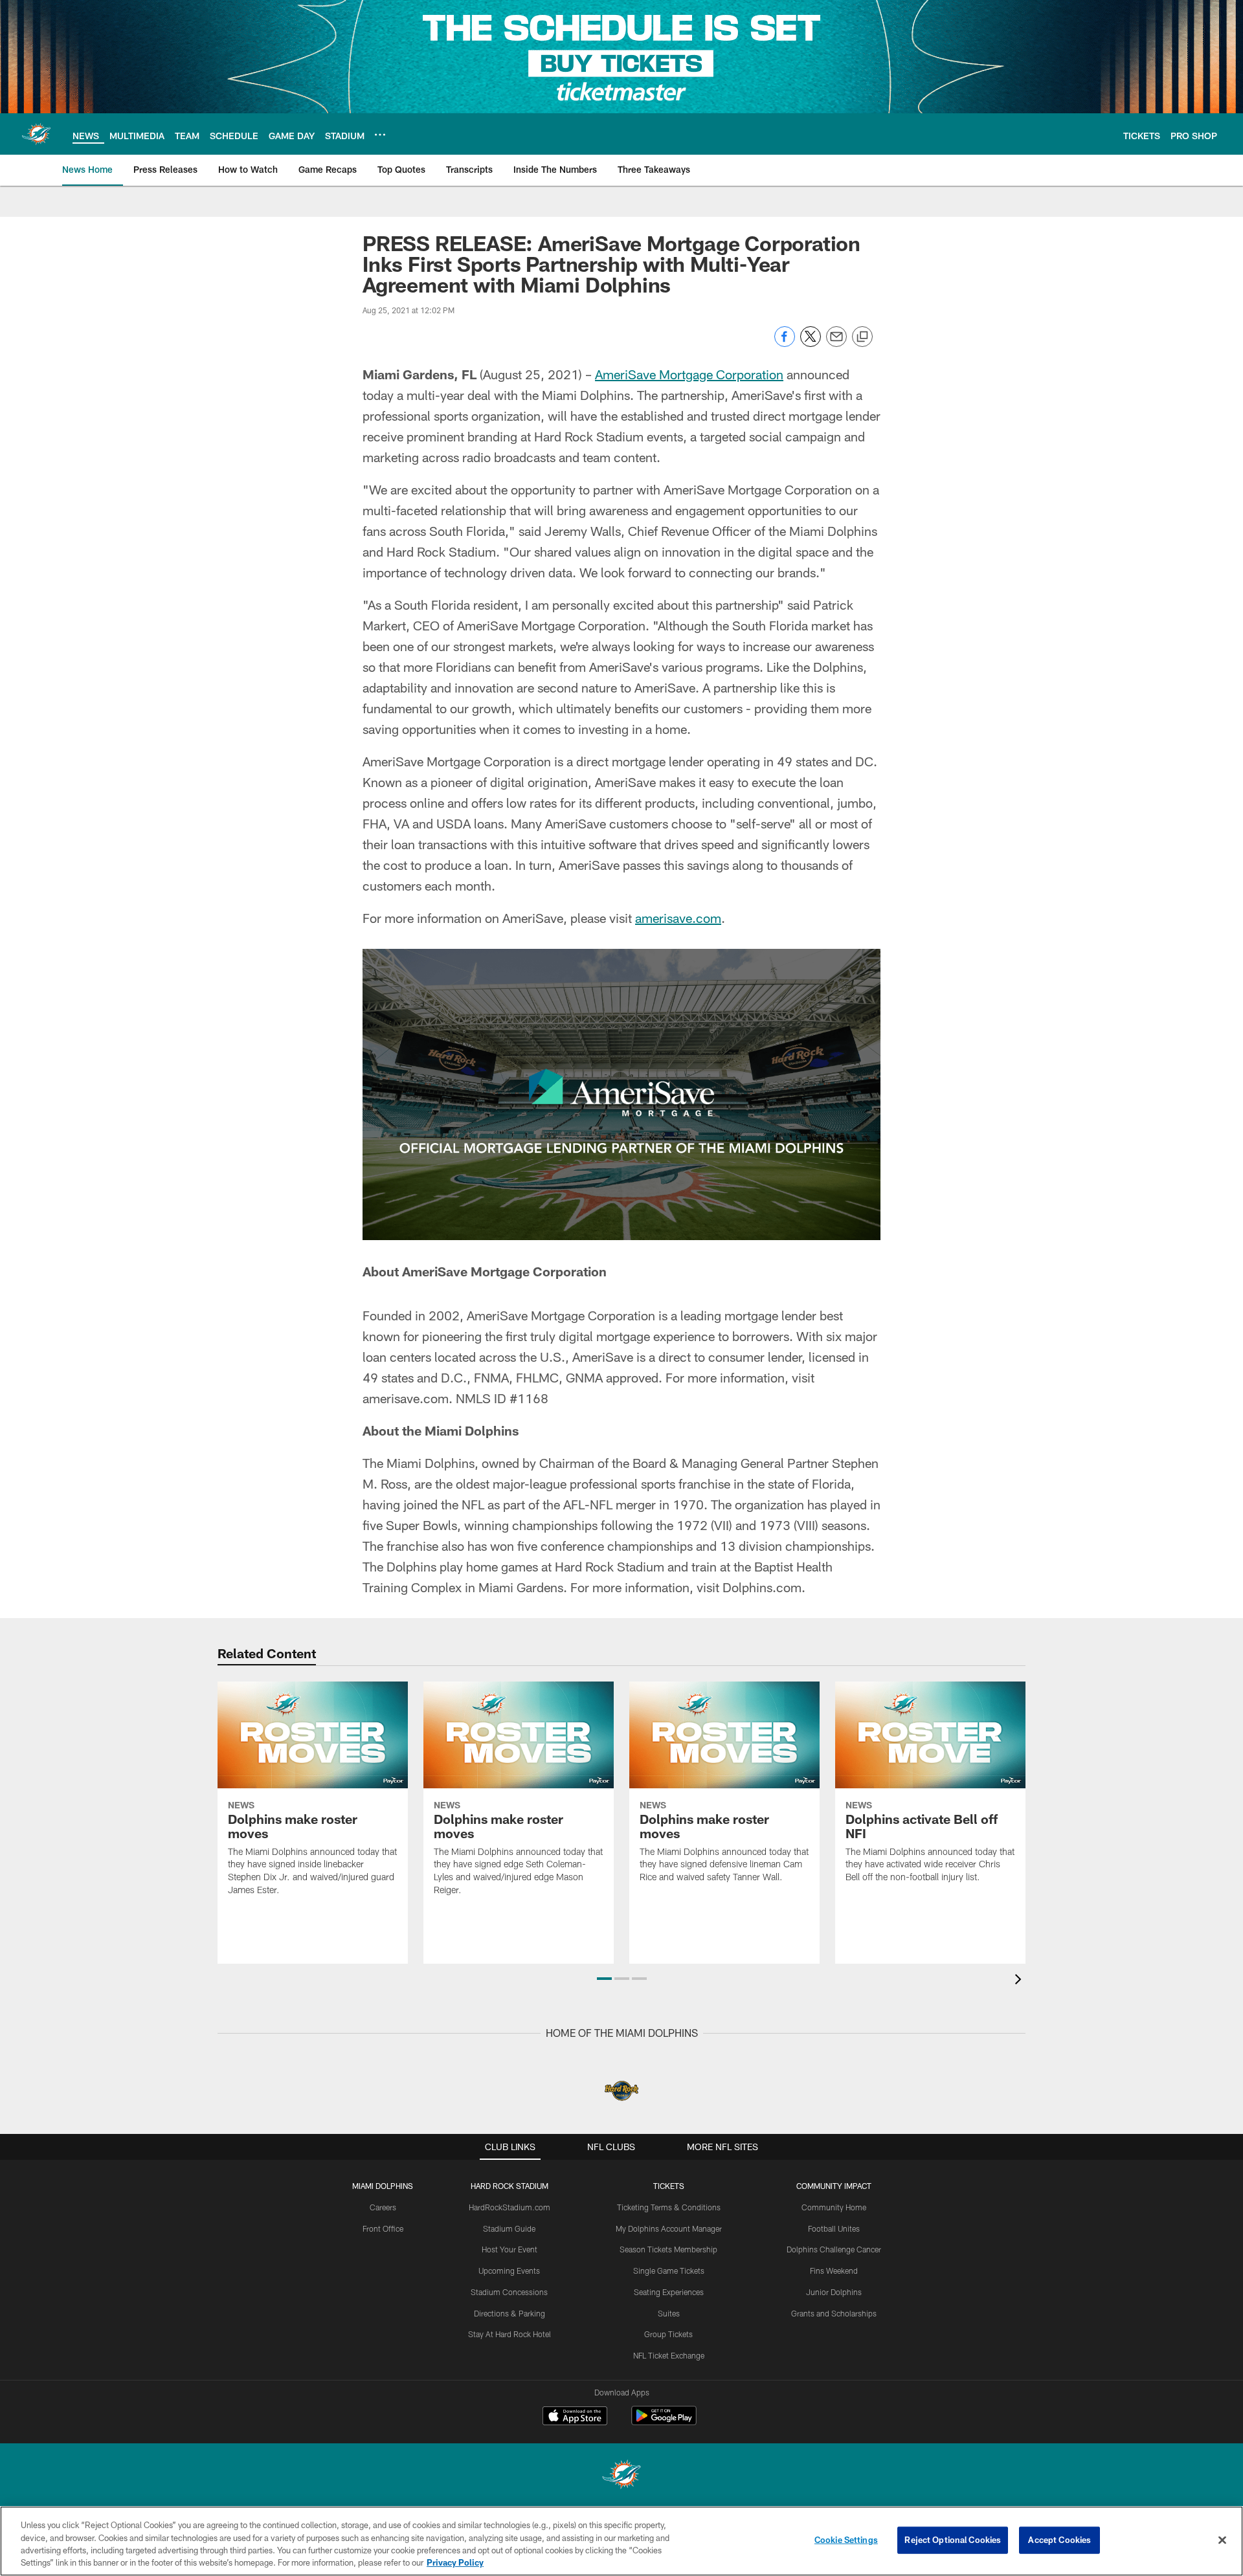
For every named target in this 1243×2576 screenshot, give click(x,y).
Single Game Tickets (669, 2271)
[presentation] (1020, 1981)
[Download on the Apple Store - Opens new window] (575, 2417)
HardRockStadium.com (510, 2207)
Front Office (383, 2228)
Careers (383, 2207)
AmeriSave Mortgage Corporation (689, 374)
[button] (604, 1979)
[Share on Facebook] (785, 343)
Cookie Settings (846, 2540)
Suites (669, 2313)
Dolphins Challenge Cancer (834, 2249)
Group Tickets (668, 2334)
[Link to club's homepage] (36, 134)
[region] (621, 2541)
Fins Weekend (834, 2271)
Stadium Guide (509, 2228)
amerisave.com (678, 918)
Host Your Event (510, 2249)
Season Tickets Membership (668, 2249)
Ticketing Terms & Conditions (669, 2207)
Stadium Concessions (509, 2292)
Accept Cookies (1059, 2540)
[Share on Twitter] (811, 343)
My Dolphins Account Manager (669, 2228)
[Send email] (836, 343)
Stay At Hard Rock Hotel (510, 2334)
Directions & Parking (510, 2313)
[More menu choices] (380, 135)
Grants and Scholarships (834, 2313)
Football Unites (834, 2228)
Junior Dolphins (834, 2292)
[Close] (1222, 2540)
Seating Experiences (669, 2292)
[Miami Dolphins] (621, 2476)
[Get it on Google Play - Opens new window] (664, 2422)
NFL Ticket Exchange (669, 2355)
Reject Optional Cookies (953, 2540)
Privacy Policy (455, 2562)
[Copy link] (862, 337)
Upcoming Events (509, 2271)
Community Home (834, 2207)
